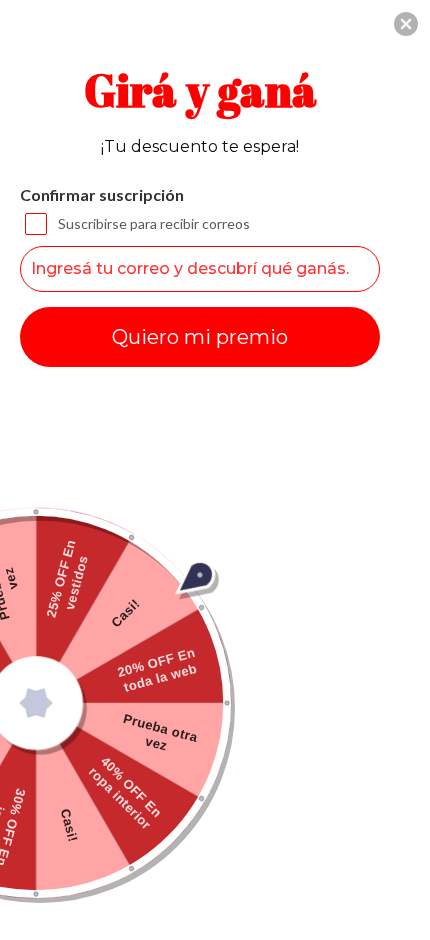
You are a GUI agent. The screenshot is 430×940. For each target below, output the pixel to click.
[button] (406, 24)
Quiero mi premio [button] (200, 337)
